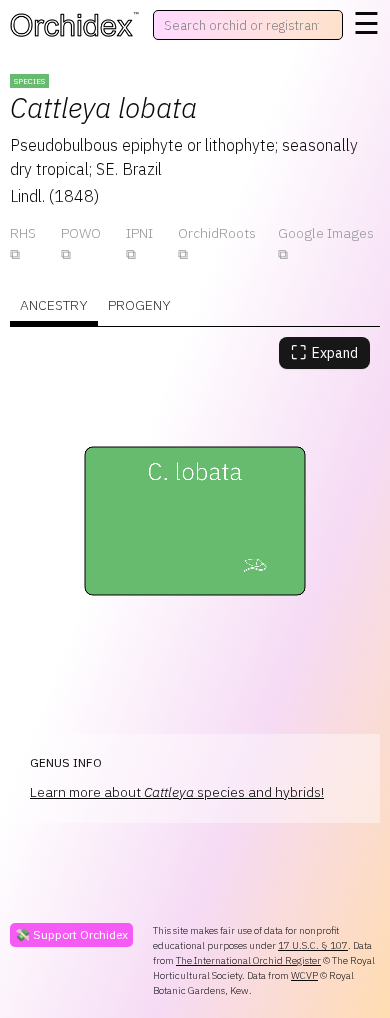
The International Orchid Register (248, 960)
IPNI (139, 233)
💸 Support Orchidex (71, 934)
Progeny (139, 305)
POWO (81, 233)
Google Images (326, 233)
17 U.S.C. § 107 (313, 945)
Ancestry (54, 305)
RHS (23, 233)
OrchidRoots (217, 233)
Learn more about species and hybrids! (177, 792)
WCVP (304, 975)
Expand (324, 352)
